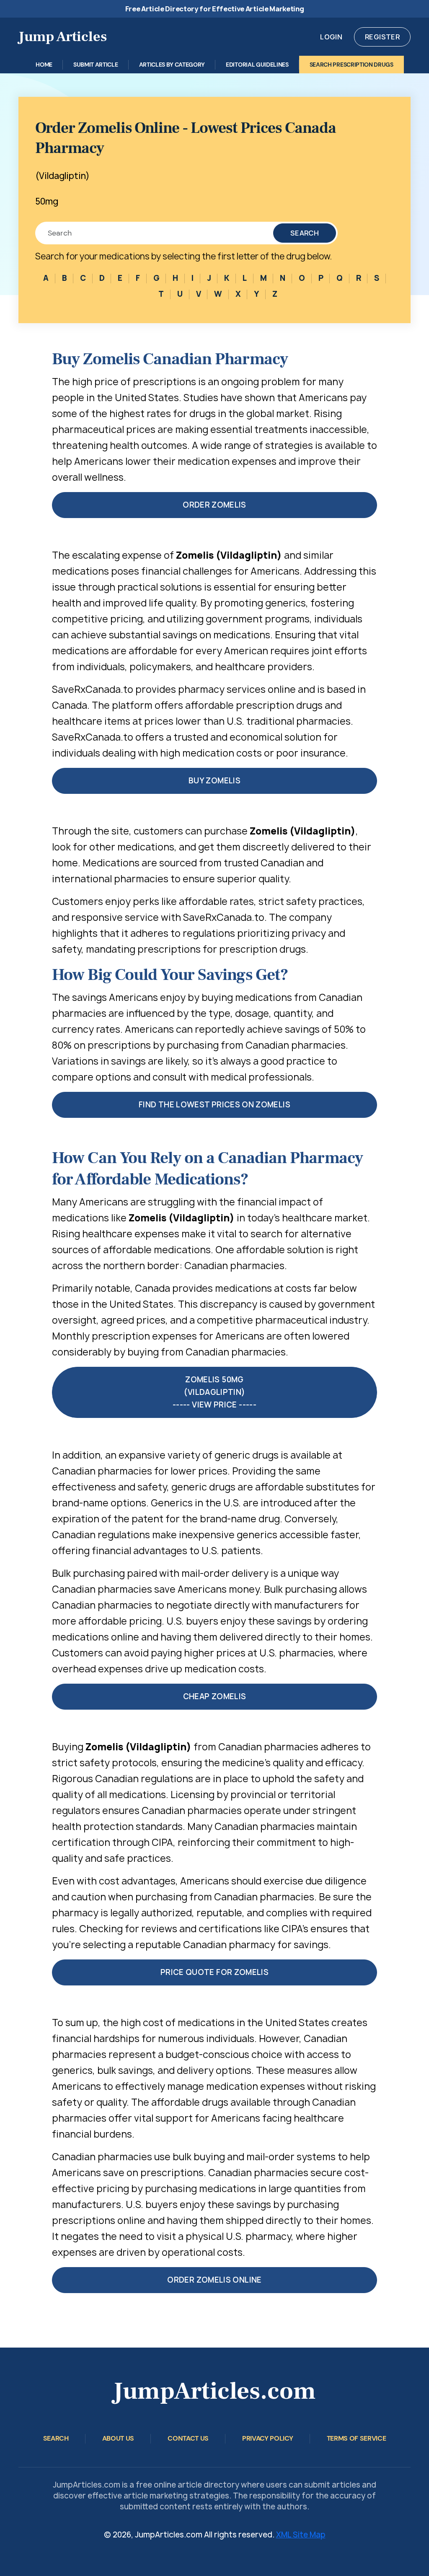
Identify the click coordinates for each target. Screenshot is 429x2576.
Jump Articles (63, 36)
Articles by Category (172, 65)
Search (305, 233)
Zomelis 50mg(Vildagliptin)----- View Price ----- (214, 1392)
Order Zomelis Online (214, 2280)
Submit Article (96, 65)
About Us (118, 2438)
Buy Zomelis (214, 781)
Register (382, 37)
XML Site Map (301, 2535)
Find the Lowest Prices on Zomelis (214, 1105)
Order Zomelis (214, 505)
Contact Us (188, 2438)
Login (331, 37)
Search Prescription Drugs (351, 65)
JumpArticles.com (214, 2391)
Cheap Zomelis (215, 1696)
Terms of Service (357, 2438)
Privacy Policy (268, 2438)
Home (44, 65)
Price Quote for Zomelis (214, 1972)
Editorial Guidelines (257, 65)
